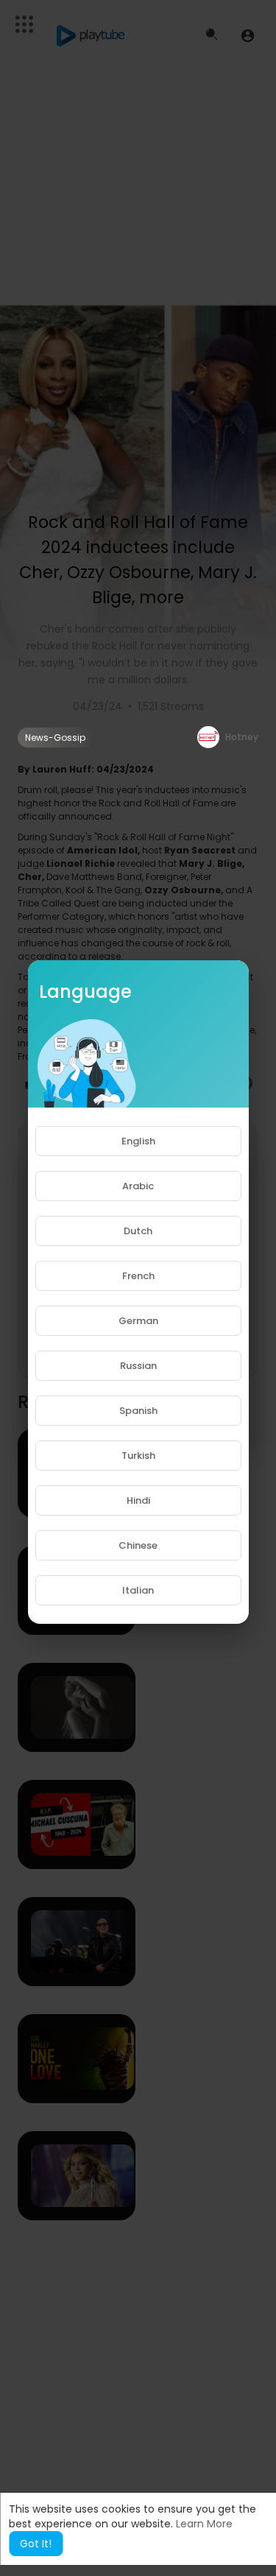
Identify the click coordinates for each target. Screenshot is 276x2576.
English (138, 1141)
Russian (138, 1366)
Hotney (242, 737)
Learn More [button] (204, 2524)
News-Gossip (55, 738)
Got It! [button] (36, 2544)
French (138, 1276)
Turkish (138, 1456)
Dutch (138, 1231)
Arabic (138, 1186)
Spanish (138, 1411)
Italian (138, 1590)
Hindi (138, 1500)
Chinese (138, 1545)
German (138, 1321)
